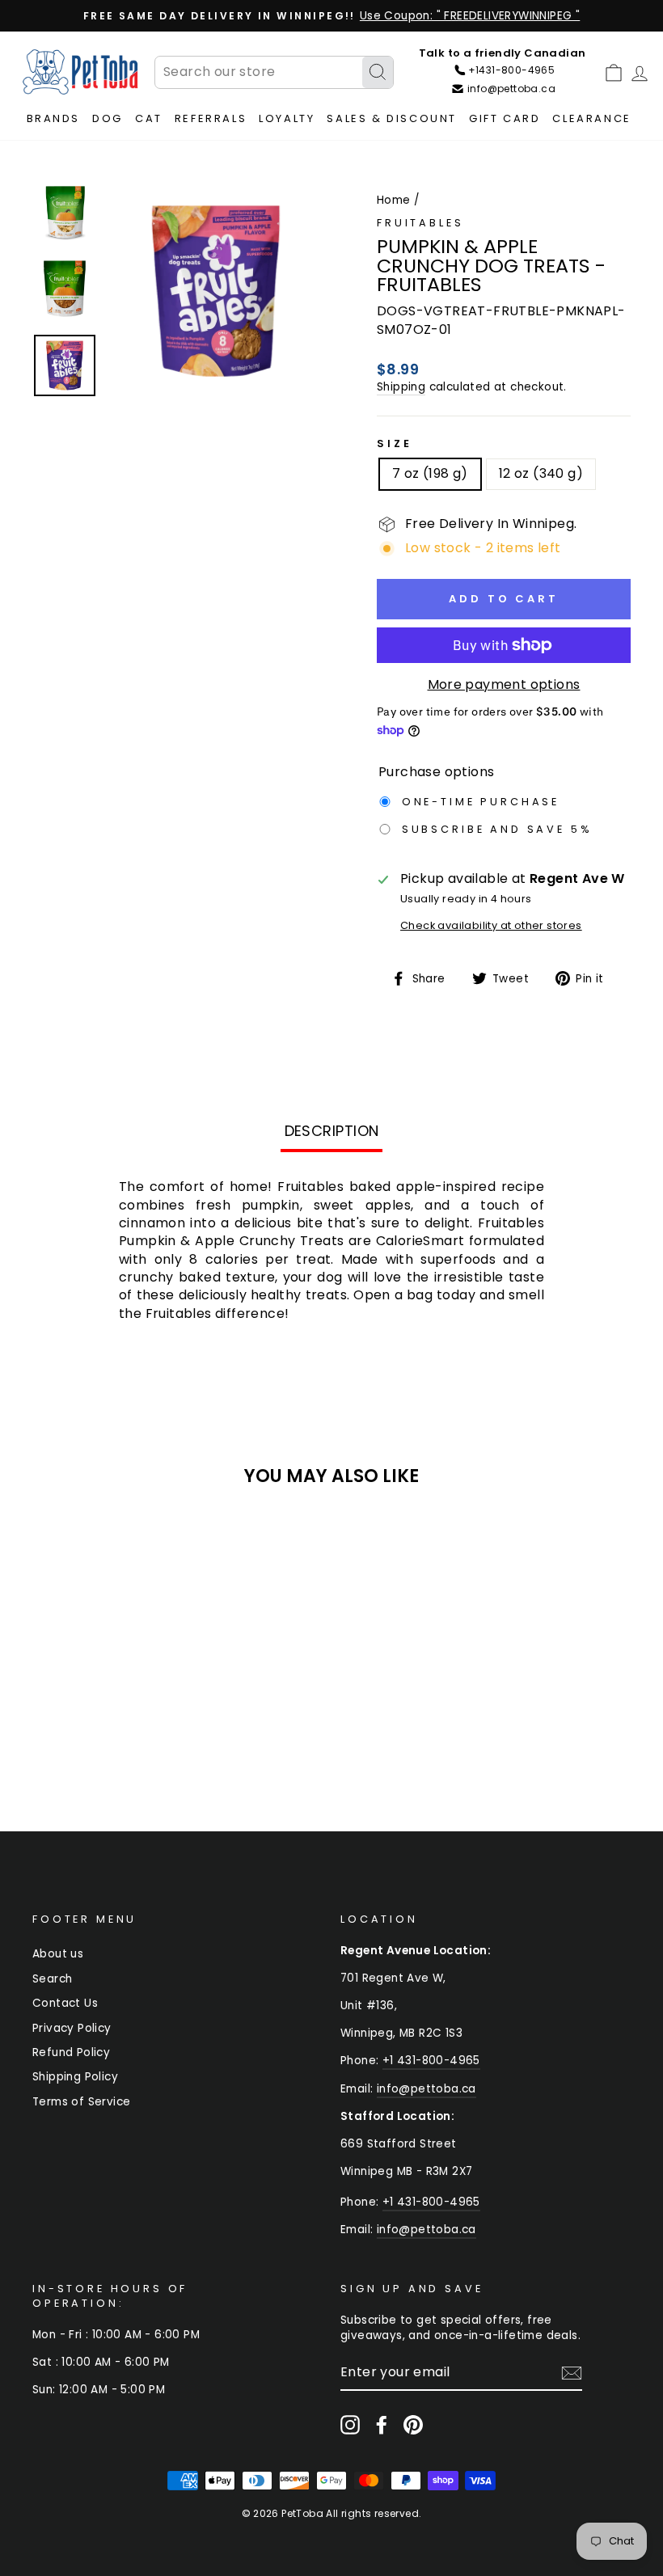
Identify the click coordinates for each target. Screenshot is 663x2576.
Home (394, 200)
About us (58, 1954)
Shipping (401, 387)
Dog (108, 118)
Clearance (591, 118)
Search (52, 1979)
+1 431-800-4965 (431, 2061)
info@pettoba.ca (427, 2089)
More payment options (504, 685)
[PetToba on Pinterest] (413, 2425)
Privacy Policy (72, 2028)
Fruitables (420, 223)
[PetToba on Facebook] (382, 2425)
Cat (149, 118)
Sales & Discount (392, 118)
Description (332, 1131)
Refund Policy (71, 2052)
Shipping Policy (75, 2077)
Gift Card (505, 118)
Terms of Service (81, 2102)
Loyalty (287, 118)
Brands (54, 118)
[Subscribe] (572, 2373)
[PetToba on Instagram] (350, 2425)
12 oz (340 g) (541, 473)
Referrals (211, 118)
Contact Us (65, 2003)
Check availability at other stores (491, 925)
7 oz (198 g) (430, 473)
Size (394, 443)
